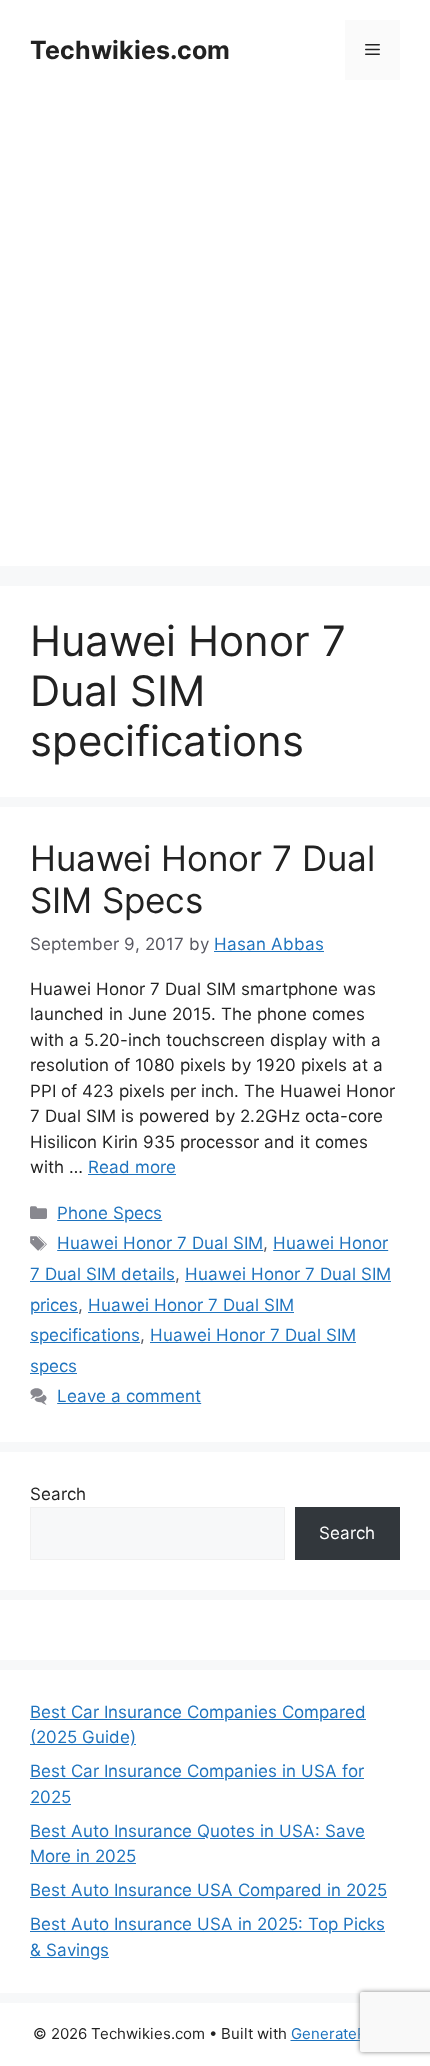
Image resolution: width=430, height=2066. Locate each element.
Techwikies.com (130, 50)
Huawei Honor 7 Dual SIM (160, 1243)
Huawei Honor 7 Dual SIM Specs (202, 879)
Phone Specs (109, 1213)
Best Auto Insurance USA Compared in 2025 (208, 1890)
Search (58, 1494)
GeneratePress (344, 2033)
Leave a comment (129, 1396)
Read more (132, 1167)
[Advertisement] (215, 351)
